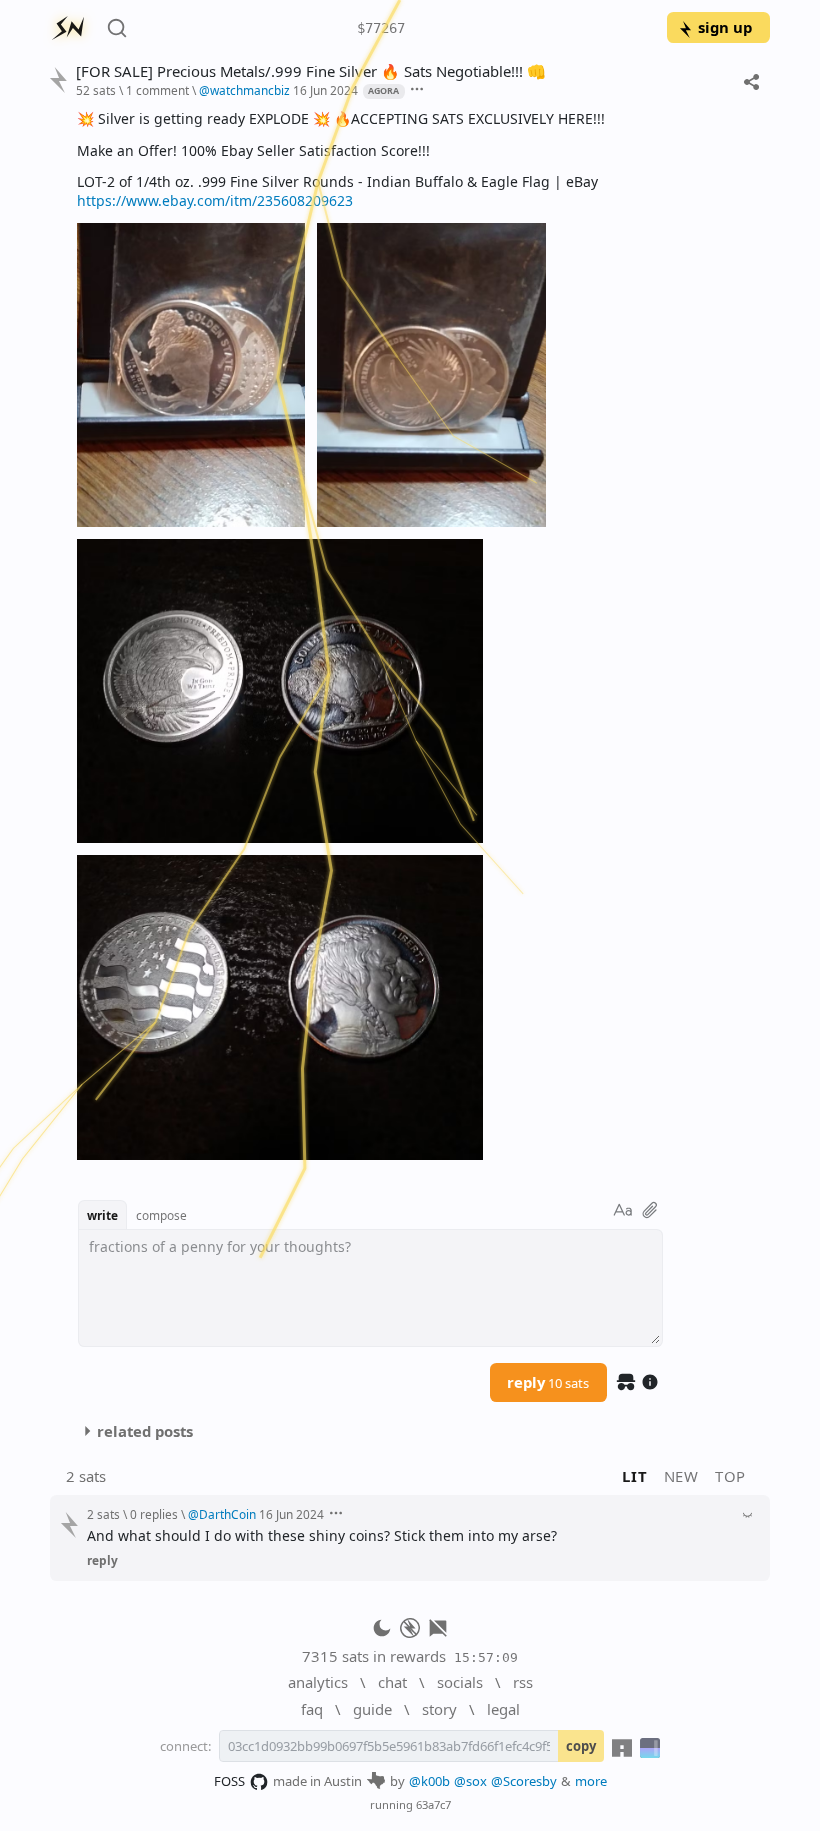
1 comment (157, 90)
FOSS (229, 1781)
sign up (725, 27)
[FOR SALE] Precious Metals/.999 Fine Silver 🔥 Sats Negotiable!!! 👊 (311, 71)
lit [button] (634, 1476)
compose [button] (161, 1215)
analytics (318, 1682)
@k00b (429, 1781)
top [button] (730, 1476)
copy (581, 1746)
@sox (470, 1781)
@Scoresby (524, 1781)
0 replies (154, 1514)
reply (548, 1382)
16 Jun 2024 (325, 90)
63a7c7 (433, 1804)
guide (372, 1709)
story (439, 1709)
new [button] (681, 1476)
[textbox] (416, 634)
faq (312, 1709)
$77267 (381, 28)
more (591, 1781)
